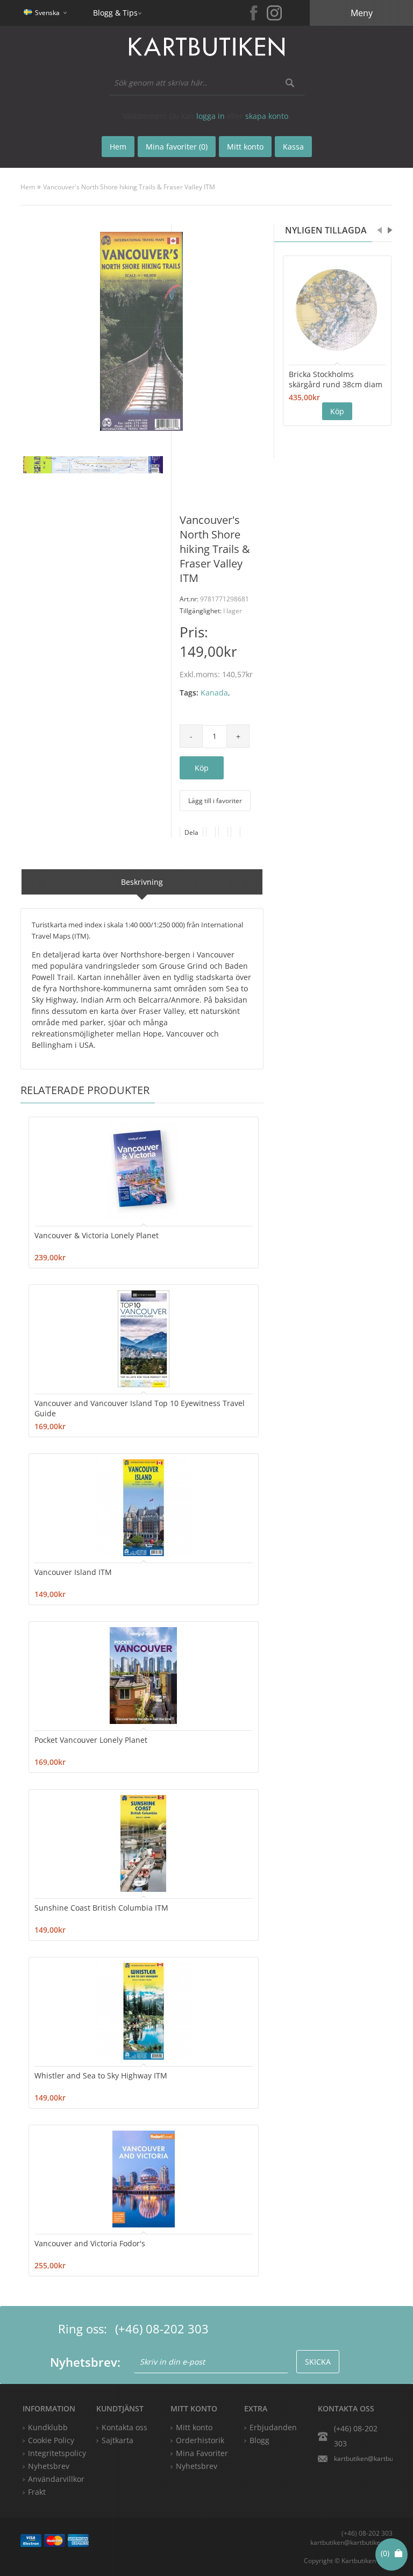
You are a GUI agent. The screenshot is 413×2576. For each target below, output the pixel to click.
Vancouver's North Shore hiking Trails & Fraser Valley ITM (129, 187)
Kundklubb (48, 2427)
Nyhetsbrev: (85, 2362)
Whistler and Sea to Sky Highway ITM (101, 2075)
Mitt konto (194, 2427)
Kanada (214, 693)
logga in (211, 116)
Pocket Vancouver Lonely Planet (91, 1740)
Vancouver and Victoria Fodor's (90, 2243)
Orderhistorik (200, 2440)
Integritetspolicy (57, 2453)
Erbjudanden (273, 2427)
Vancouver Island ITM (73, 1572)
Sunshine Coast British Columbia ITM (101, 1908)
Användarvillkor (56, 2479)
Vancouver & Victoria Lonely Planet (97, 1235)
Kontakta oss (124, 2427)
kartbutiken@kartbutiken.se (363, 2458)
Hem (28, 187)
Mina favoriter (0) (177, 147)
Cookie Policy (51, 2440)
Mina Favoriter (202, 2453)
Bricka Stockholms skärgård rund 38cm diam (336, 379)
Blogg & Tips (115, 13)
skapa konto (267, 116)
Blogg (259, 2440)
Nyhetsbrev (197, 2466)
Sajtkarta (118, 2440)
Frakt (37, 2492)
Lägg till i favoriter (215, 801)
